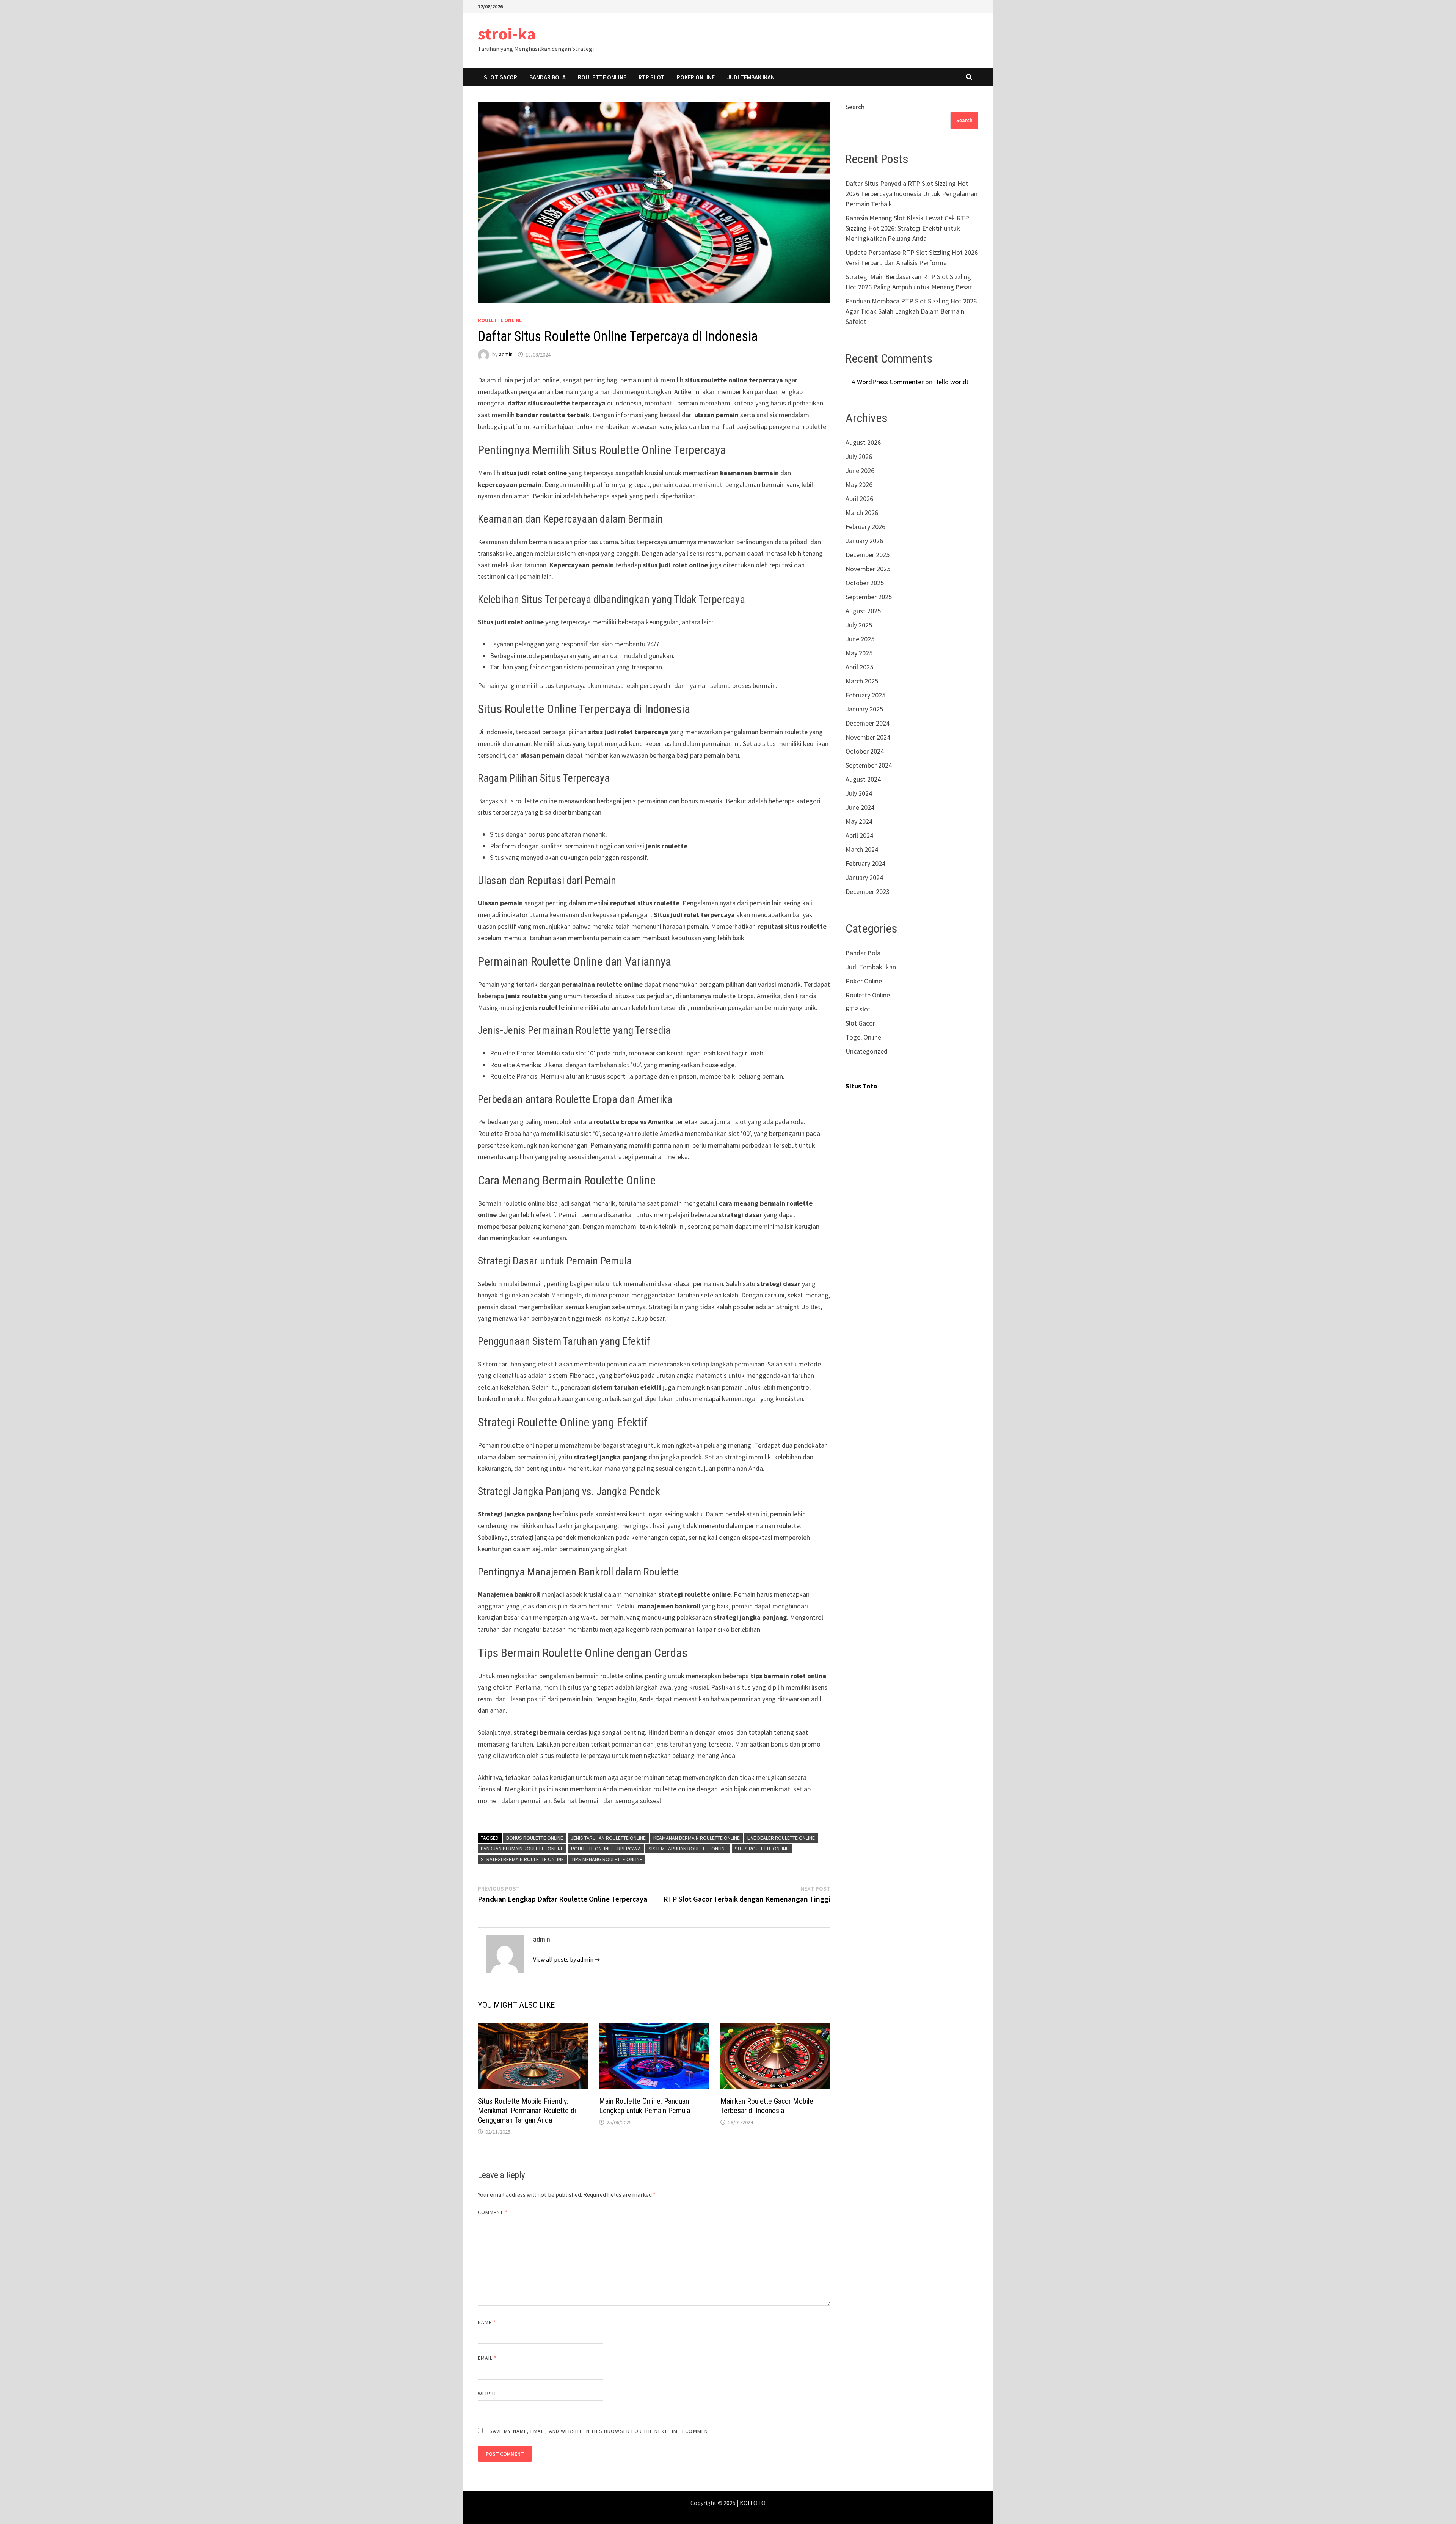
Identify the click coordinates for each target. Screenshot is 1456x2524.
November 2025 (868, 569)
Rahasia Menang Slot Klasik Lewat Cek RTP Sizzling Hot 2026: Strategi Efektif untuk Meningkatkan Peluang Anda (907, 228)
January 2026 (864, 541)
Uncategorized (867, 1051)
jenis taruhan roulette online (608, 1838)
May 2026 (859, 485)
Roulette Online (602, 77)
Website (489, 2394)
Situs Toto (861, 1086)
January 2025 (864, 709)
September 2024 (869, 765)
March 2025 (862, 681)
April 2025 (859, 667)
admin (506, 355)
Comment (493, 2212)
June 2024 (860, 807)
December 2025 (868, 555)
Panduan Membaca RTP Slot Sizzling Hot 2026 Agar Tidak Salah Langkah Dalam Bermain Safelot (911, 311)
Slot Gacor (500, 77)
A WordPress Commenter (888, 382)
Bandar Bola (548, 77)
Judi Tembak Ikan (751, 77)
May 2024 (859, 821)
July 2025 (859, 625)
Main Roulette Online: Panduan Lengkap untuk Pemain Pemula (645, 2106)
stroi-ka (507, 34)
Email (487, 2358)
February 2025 (865, 695)
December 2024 (868, 723)
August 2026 (863, 442)
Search (855, 107)
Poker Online (696, 77)
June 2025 (860, 639)
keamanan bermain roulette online (697, 1838)
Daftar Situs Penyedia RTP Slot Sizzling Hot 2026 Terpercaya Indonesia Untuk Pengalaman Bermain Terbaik (912, 194)
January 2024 (864, 877)
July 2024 (859, 793)
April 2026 (859, 499)
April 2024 (859, 835)
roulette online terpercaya (606, 1849)
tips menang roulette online (607, 1859)
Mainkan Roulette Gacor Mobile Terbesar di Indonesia (767, 2106)
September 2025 (869, 597)
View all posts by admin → (567, 1959)
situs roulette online (762, 1849)
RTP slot (652, 77)
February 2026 (865, 527)
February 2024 (865, 863)
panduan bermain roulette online (522, 1849)
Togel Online (863, 1037)
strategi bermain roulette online (522, 1859)
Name (487, 2322)
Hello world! (951, 382)
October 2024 (865, 751)
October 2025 (865, 583)
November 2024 (868, 737)
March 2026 (862, 513)
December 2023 (868, 891)
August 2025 (863, 611)
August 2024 (863, 779)
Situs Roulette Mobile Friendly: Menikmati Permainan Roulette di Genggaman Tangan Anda (527, 2111)
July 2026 (859, 456)
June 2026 (860, 470)
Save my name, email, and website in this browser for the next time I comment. (601, 2431)
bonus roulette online (535, 1838)
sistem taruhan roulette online (688, 1849)
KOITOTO (753, 2503)
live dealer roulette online (781, 1838)
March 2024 (862, 849)
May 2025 (859, 653)
